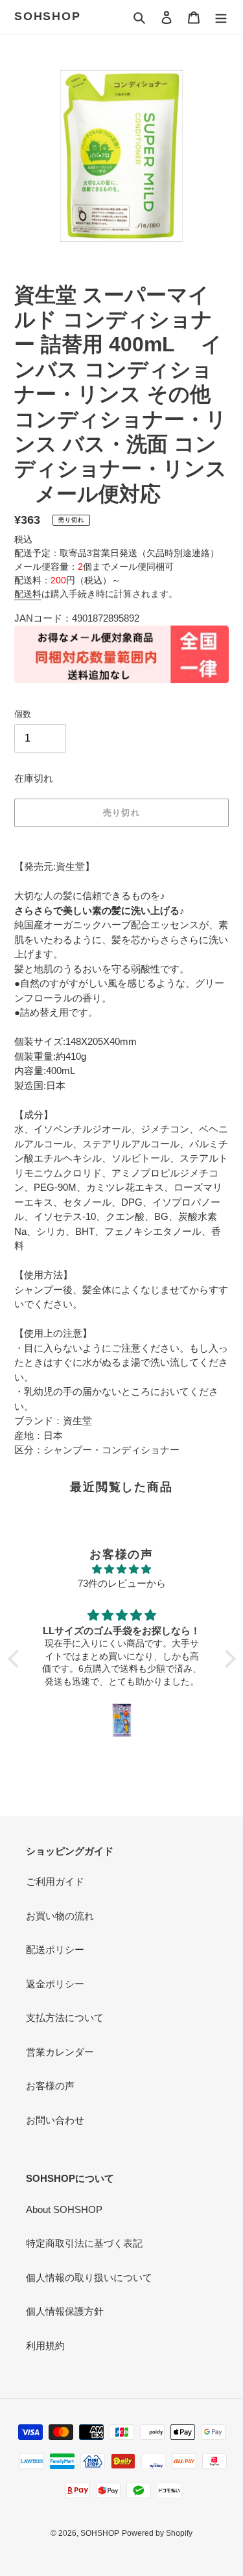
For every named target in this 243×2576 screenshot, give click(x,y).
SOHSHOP (48, 16)
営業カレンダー (60, 2052)
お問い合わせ (55, 2120)
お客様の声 (50, 2086)
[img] (122, 1570)
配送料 (28, 594)
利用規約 (45, 2346)
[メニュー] (221, 17)
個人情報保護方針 (65, 2311)
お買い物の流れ (60, 1916)
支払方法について (65, 2018)
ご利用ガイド (55, 1881)
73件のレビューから (122, 1583)
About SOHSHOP (64, 2209)
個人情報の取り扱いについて (89, 2277)
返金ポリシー (55, 1984)
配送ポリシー (55, 1950)
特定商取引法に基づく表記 (84, 2243)
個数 (23, 714)
